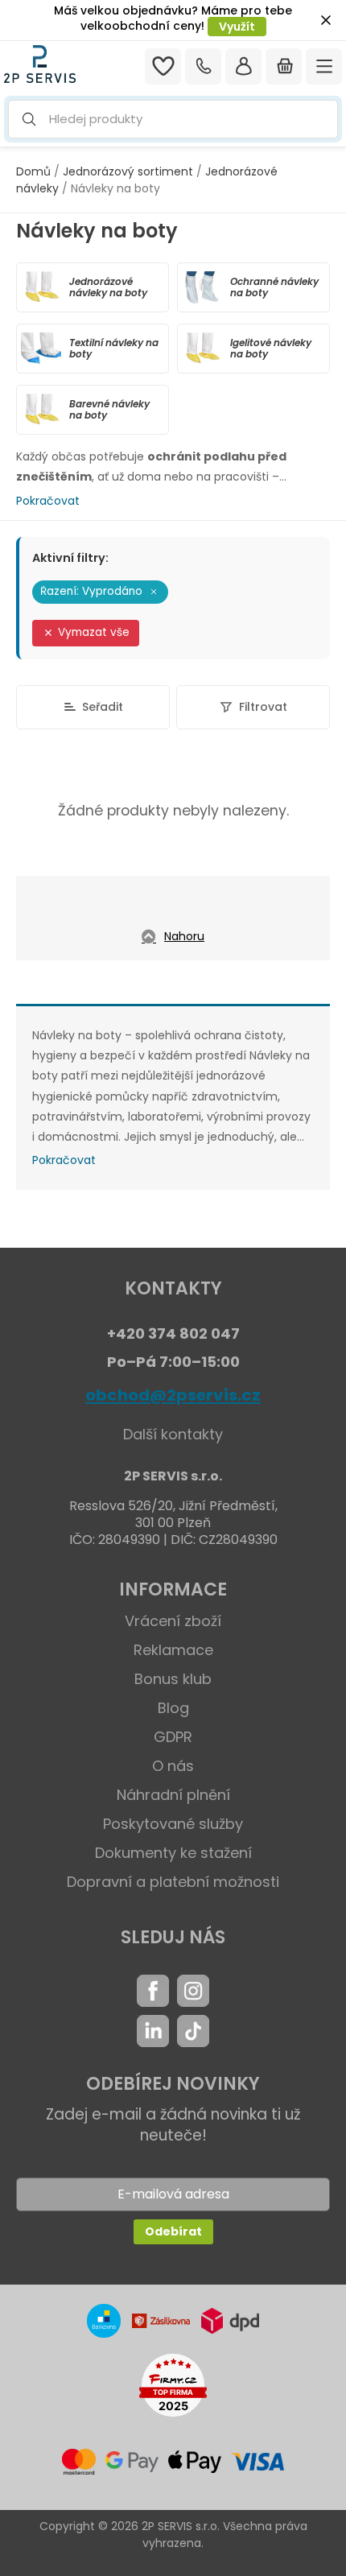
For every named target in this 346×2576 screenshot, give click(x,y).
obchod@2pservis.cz (173, 1395)
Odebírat (173, 2231)
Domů (33, 171)
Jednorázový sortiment (128, 171)
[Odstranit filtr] (154, 592)
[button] (173, 120)
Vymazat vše (94, 632)
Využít (237, 27)
